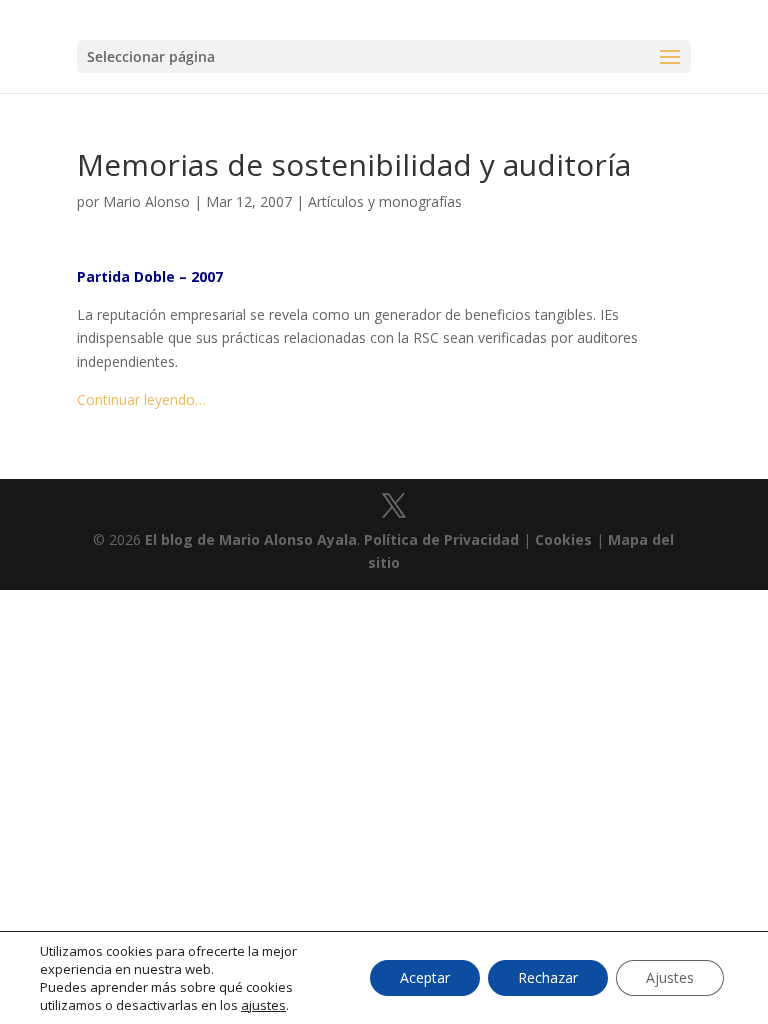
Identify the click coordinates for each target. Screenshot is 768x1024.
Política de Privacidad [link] (441, 539)
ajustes (263, 1005)
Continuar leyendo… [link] (141, 399)
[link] (394, 506)
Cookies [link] (563, 539)
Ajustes (670, 977)
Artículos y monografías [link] (385, 201)
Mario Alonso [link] (146, 201)
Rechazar (548, 977)
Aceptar (425, 977)
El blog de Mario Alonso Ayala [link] (251, 539)
